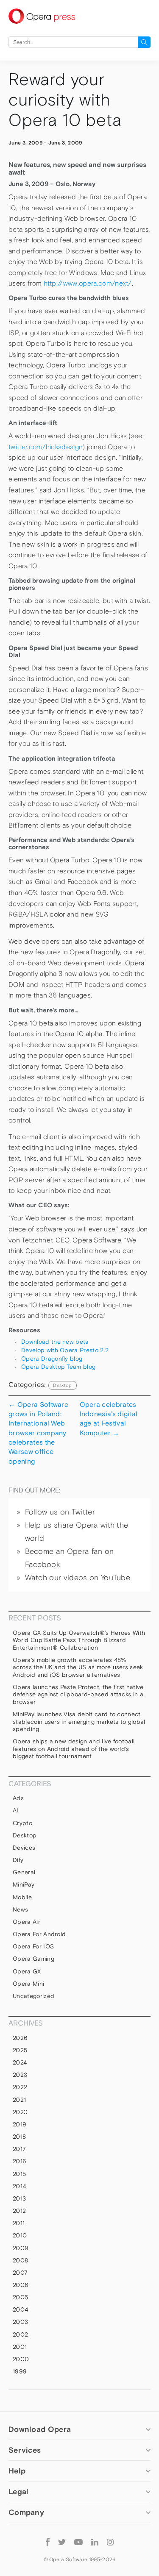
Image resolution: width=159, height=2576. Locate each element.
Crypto (22, 1823)
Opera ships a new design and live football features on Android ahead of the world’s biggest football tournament (74, 1749)
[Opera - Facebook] (48, 2541)
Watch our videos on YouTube (78, 1578)
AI (16, 1810)
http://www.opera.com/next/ (88, 283)
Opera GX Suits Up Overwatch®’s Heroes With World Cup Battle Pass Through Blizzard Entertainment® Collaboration (79, 1640)
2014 (19, 2186)
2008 (20, 2260)
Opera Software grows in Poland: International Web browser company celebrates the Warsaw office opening (38, 1433)
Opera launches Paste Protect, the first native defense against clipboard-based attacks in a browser (78, 1694)
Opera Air (26, 1922)
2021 (19, 2100)
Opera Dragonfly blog (52, 1359)
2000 (21, 2359)
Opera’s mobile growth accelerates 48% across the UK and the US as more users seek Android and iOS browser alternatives (78, 1667)
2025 (20, 2050)
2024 (20, 2062)
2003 (20, 2322)
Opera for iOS (33, 1946)
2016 (20, 2161)
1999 (20, 2371)
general (24, 1872)
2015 (19, 2174)
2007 (20, 2273)
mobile (22, 1897)
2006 (21, 2285)
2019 (20, 2124)
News (20, 1909)
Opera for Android (39, 1934)
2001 (20, 2347)
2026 (20, 2038)
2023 (20, 2075)
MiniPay (24, 1884)
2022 (20, 2087)
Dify (18, 1860)
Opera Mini (28, 1984)
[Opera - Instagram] (110, 2542)
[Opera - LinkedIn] (95, 2542)
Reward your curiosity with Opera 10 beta (65, 100)
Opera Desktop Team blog (58, 1367)
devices (24, 1848)
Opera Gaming (33, 1959)
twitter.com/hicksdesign (46, 447)
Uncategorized (33, 1996)
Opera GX (27, 1971)
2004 (20, 2309)
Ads (18, 1798)
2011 (19, 2223)
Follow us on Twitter (60, 1512)
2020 (20, 2112)
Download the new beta (55, 1342)
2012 (19, 2211)
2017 (19, 2149)
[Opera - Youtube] (78, 2542)
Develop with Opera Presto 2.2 (65, 1350)
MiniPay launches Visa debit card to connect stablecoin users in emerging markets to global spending (79, 1722)
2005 (20, 2297)
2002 (20, 2334)
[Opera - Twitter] (62, 2542)
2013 (19, 2198)
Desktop (62, 1385)
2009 (21, 2248)
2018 (19, 2137)
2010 (20, 2235)
